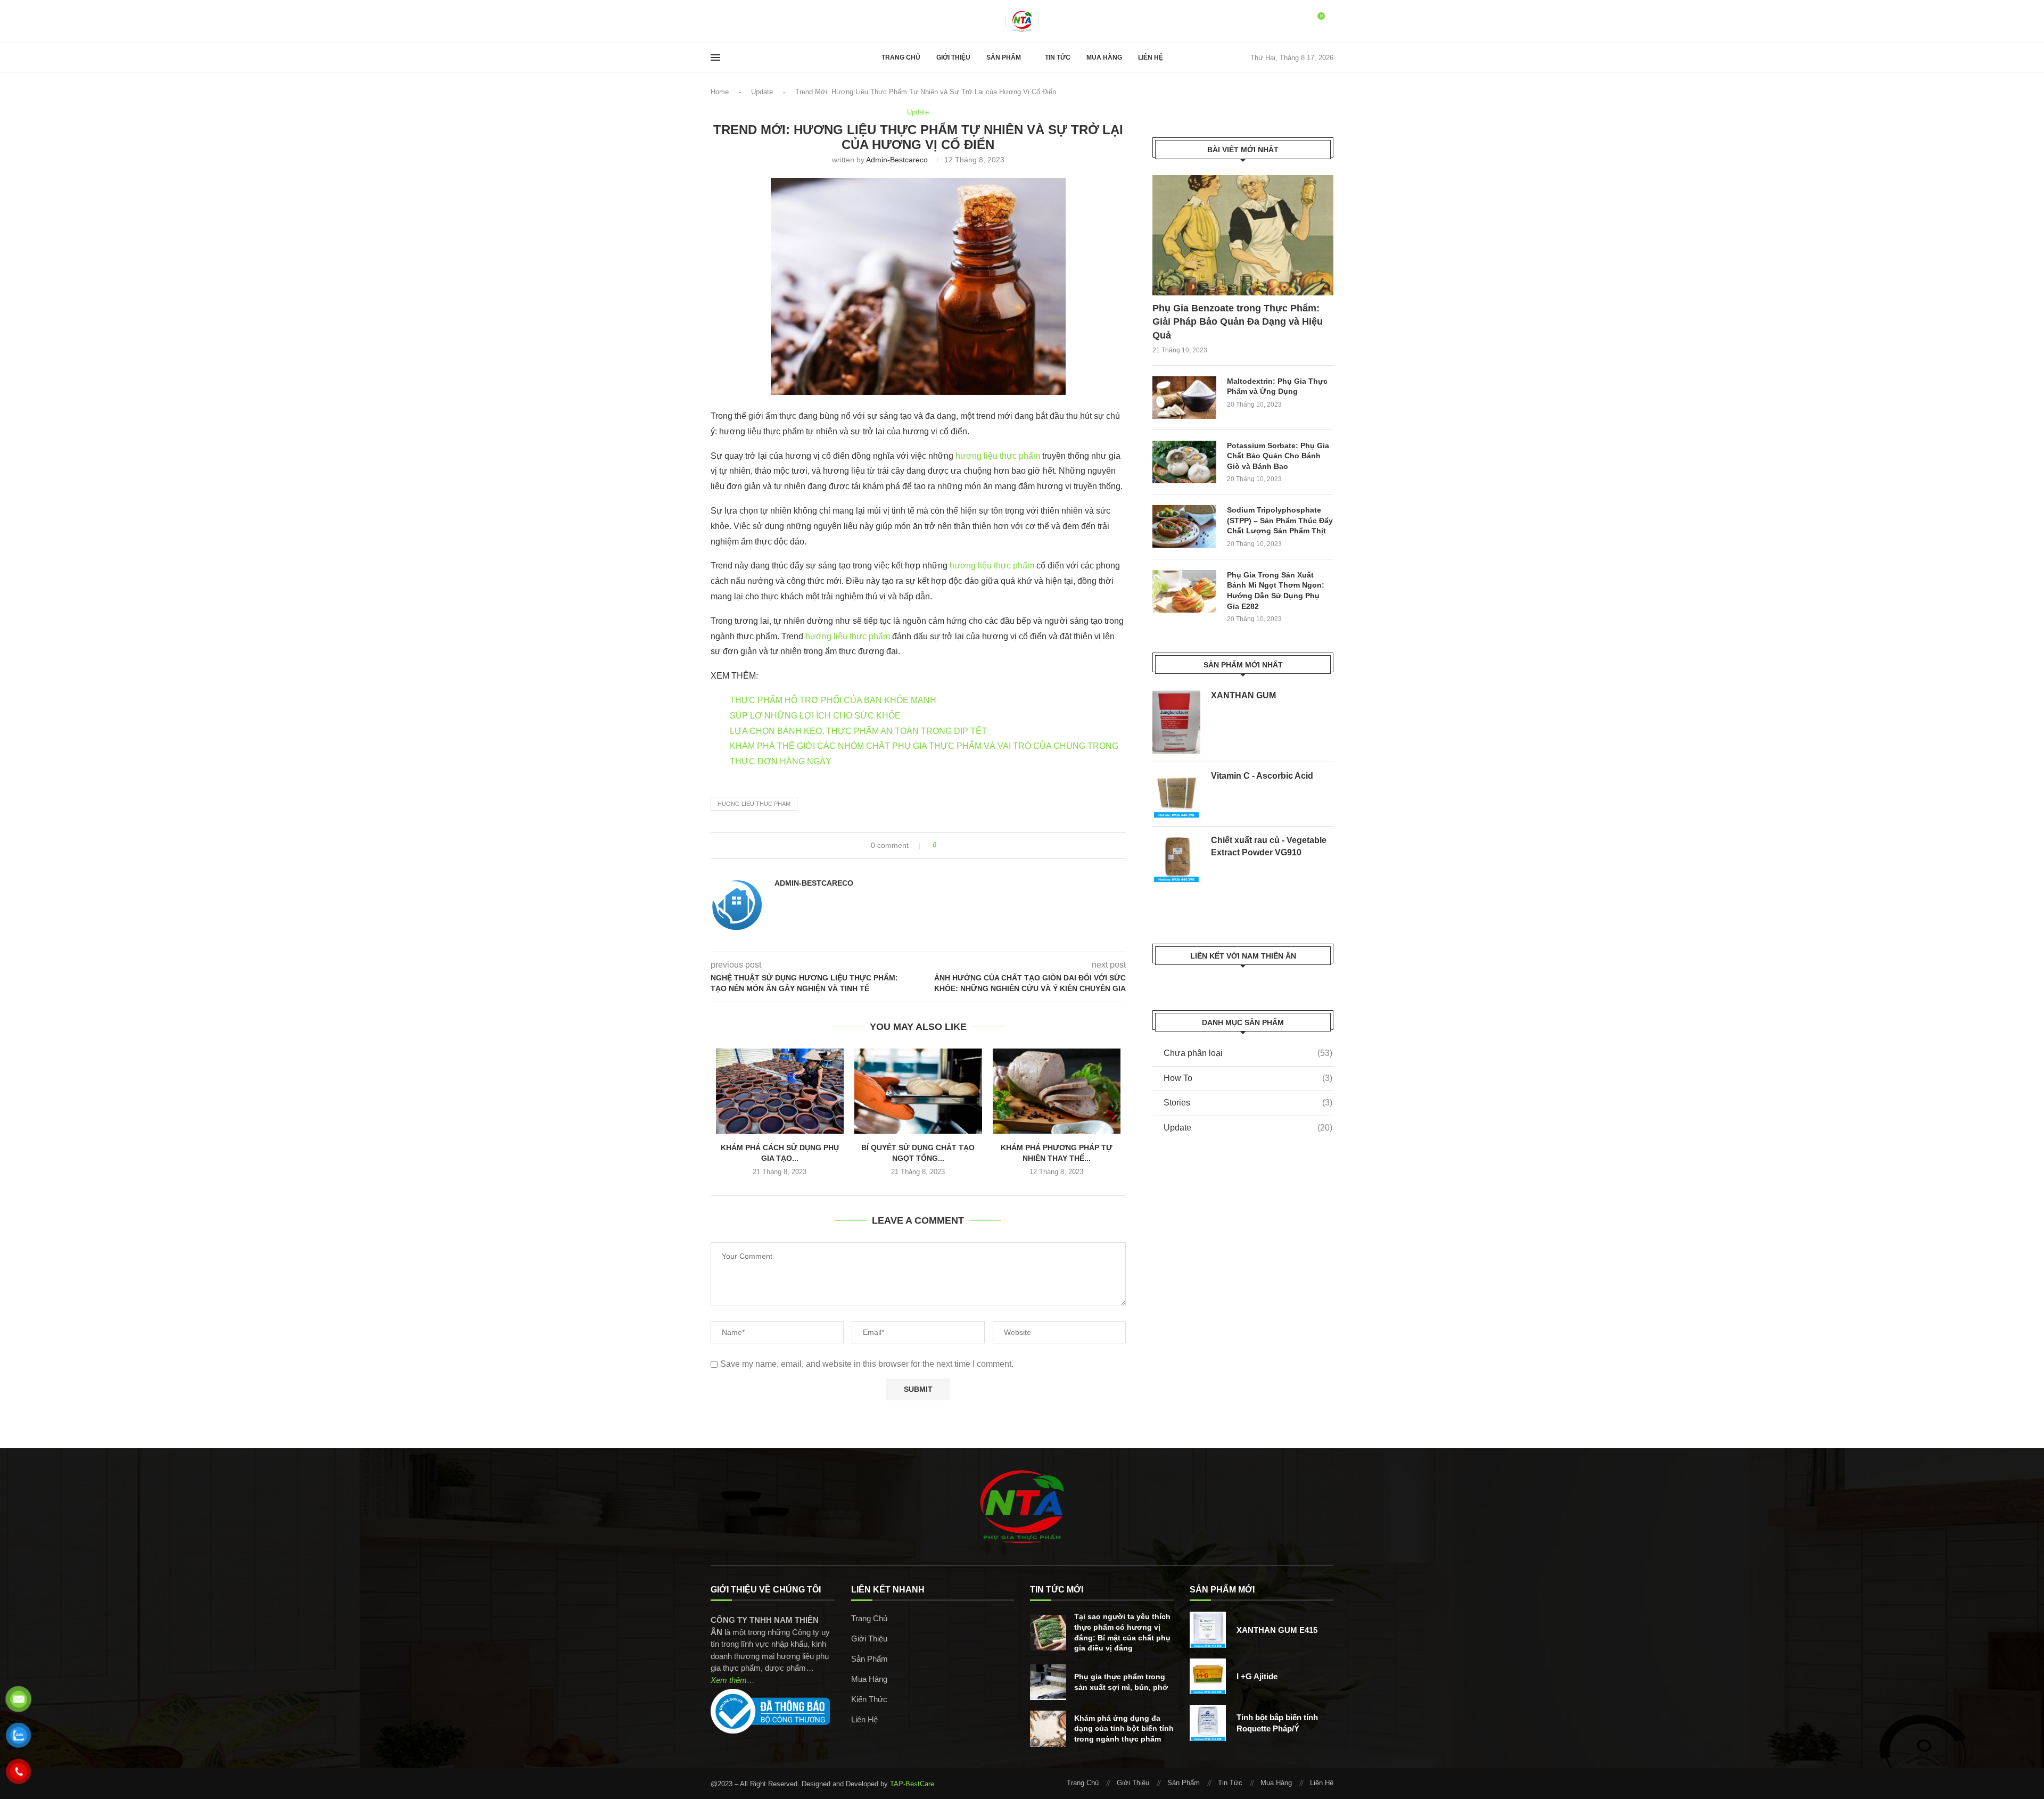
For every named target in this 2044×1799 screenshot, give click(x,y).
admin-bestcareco (897, 160)
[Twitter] (724, 21)
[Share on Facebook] (948, 845)
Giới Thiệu (953, 57)
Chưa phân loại (1248, 1053)
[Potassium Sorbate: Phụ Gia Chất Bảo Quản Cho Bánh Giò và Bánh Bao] (1184, 462)
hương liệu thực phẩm (998, 456)
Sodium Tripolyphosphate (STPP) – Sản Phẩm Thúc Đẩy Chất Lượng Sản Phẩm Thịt (1280, 520)
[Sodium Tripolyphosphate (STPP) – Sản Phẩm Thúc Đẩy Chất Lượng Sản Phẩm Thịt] (1184, 526)
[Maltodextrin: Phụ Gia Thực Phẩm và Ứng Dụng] (1184, 398)
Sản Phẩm (1004, 57)
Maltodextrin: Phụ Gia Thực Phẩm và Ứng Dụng (1277, 386)
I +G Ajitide (1257, 1676)
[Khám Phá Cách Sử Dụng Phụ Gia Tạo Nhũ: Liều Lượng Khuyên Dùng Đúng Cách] (780, 1091)
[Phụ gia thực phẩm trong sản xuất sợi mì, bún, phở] (1048, 1682)
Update (762, 92)
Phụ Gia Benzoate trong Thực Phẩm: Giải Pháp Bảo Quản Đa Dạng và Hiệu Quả (1238, 321)
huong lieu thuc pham (754, 804)
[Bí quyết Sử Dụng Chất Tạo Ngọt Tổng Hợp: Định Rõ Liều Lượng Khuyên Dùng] (918, 1091)
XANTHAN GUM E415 (1277, 1630)
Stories (1248, 1103)
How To (1248, 1078)
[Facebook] (714, 21)
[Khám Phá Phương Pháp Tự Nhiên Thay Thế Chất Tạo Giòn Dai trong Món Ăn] (1057, 1091)
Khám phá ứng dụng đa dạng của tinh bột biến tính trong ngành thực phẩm (1124, 1728)
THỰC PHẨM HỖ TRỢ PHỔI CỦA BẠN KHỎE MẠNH (833, 700)
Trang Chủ (901, 57)
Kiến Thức (869, 1699)
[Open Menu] (715, 57)
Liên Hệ (1151, 57)
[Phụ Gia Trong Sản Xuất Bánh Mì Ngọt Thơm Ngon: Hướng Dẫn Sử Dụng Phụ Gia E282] (1184, 591)
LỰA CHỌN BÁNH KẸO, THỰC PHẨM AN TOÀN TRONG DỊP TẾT (858, 731)
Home (720, 92)
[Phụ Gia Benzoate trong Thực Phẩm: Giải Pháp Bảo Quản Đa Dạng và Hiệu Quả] (1243, 236)
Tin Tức (1058, 57)
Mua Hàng (1104, 57)
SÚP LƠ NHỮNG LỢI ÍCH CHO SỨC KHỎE (815, 716)
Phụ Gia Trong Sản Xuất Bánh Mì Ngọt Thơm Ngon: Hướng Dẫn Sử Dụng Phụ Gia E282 (1276, 591)
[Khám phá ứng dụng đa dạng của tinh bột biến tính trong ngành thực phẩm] (1048, 1729)
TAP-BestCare (912, 1784)
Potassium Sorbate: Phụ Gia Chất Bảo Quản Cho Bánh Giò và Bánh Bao (1278, 456)
